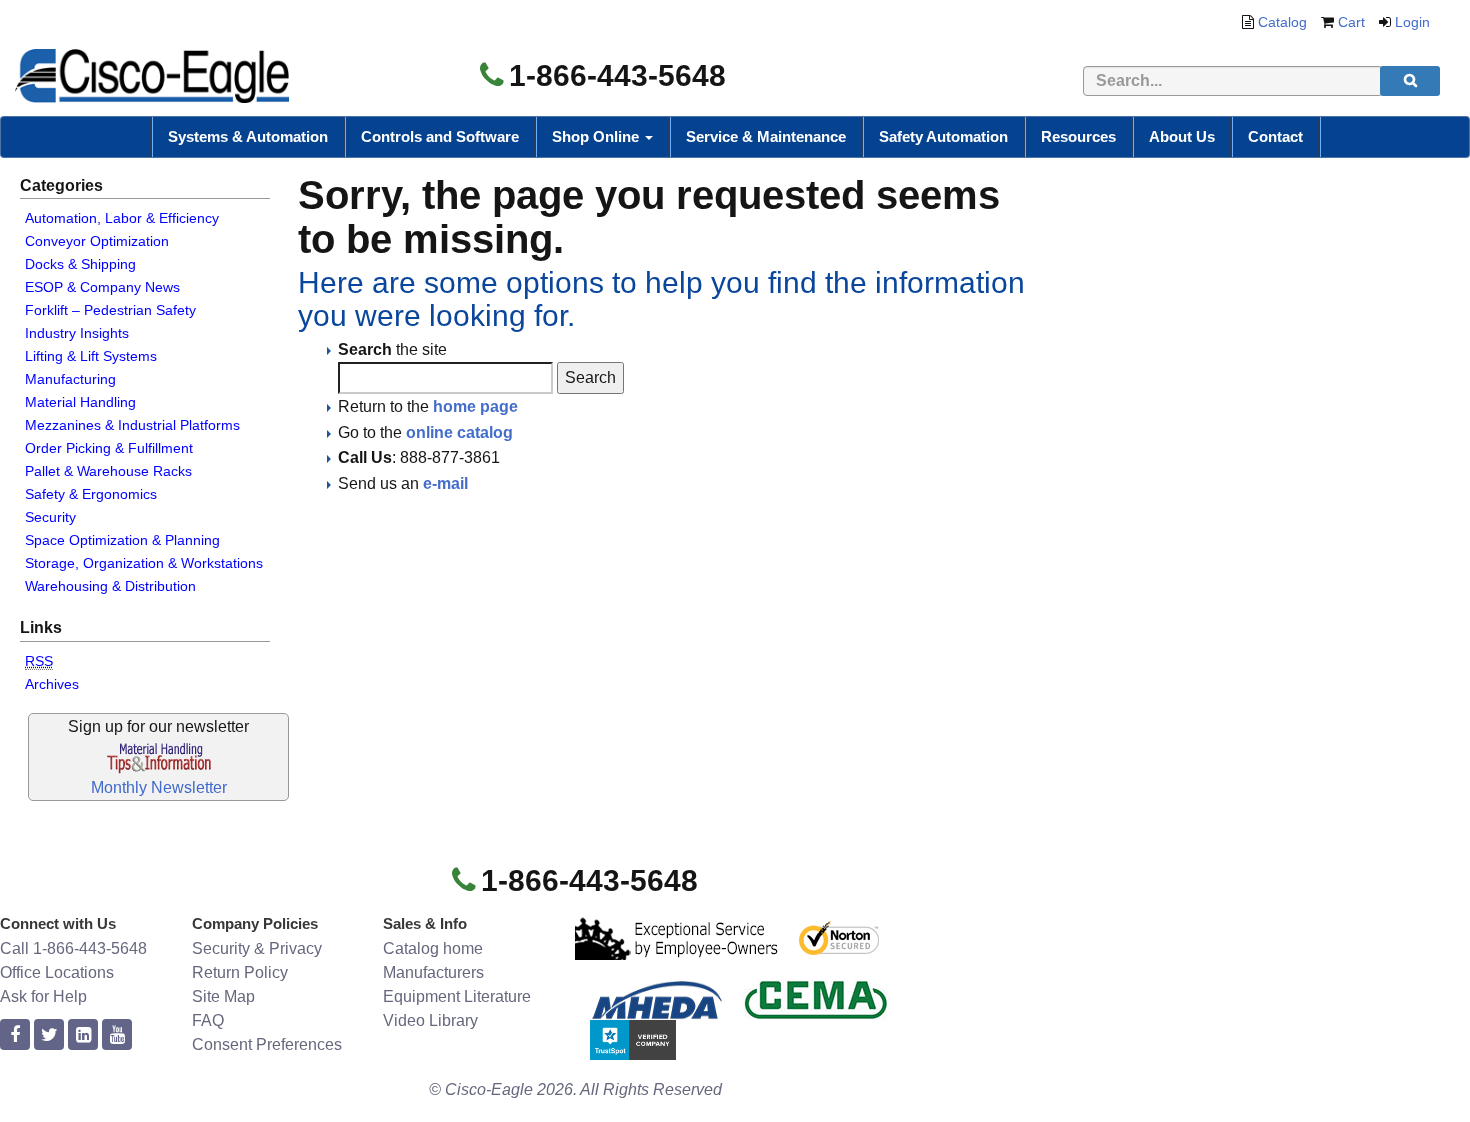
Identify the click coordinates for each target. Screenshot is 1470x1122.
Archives (52, 684)
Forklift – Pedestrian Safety (110, 310)
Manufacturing (70, 379)
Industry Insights (77, 333)
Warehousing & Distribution (110, 586)
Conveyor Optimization (97, 241)
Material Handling (80, 402)
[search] (1410, 81)
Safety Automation (943, 136)
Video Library (430, 1020)
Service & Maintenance (766, 136)
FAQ (208, 1020)
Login (1412, 22)
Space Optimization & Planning (122, 540)
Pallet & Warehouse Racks (108, 471)
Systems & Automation (248, 136)
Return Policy (240, 972)
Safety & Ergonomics (91, 494)
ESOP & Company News (102, 287)
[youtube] (117, 1035)
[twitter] (49, 1035)
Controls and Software (440, 136)
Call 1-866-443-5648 (73, 948)
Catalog (1282, 22)
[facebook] (15, 1035)
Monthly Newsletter (159, 787)
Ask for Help (43, 996)
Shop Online (597, 136)
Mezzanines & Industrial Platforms (132, 425)
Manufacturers (433, 972)
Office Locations (57, 972)
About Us (1182, 136)
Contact (1275, 136)
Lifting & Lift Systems (91, 356)
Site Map (223, 996)
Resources (1078, 136)
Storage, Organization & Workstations (144, 563)
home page (475, 406)
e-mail (445, 483)
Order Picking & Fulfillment (109, 448)
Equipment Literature (457, 996)
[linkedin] (83, 1035)
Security (50, 517)
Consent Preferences (267, 1044)
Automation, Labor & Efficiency (122, 218)
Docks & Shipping (80, 264)
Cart (1351, 22)
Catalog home (433, 948)
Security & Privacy (257, 948)
